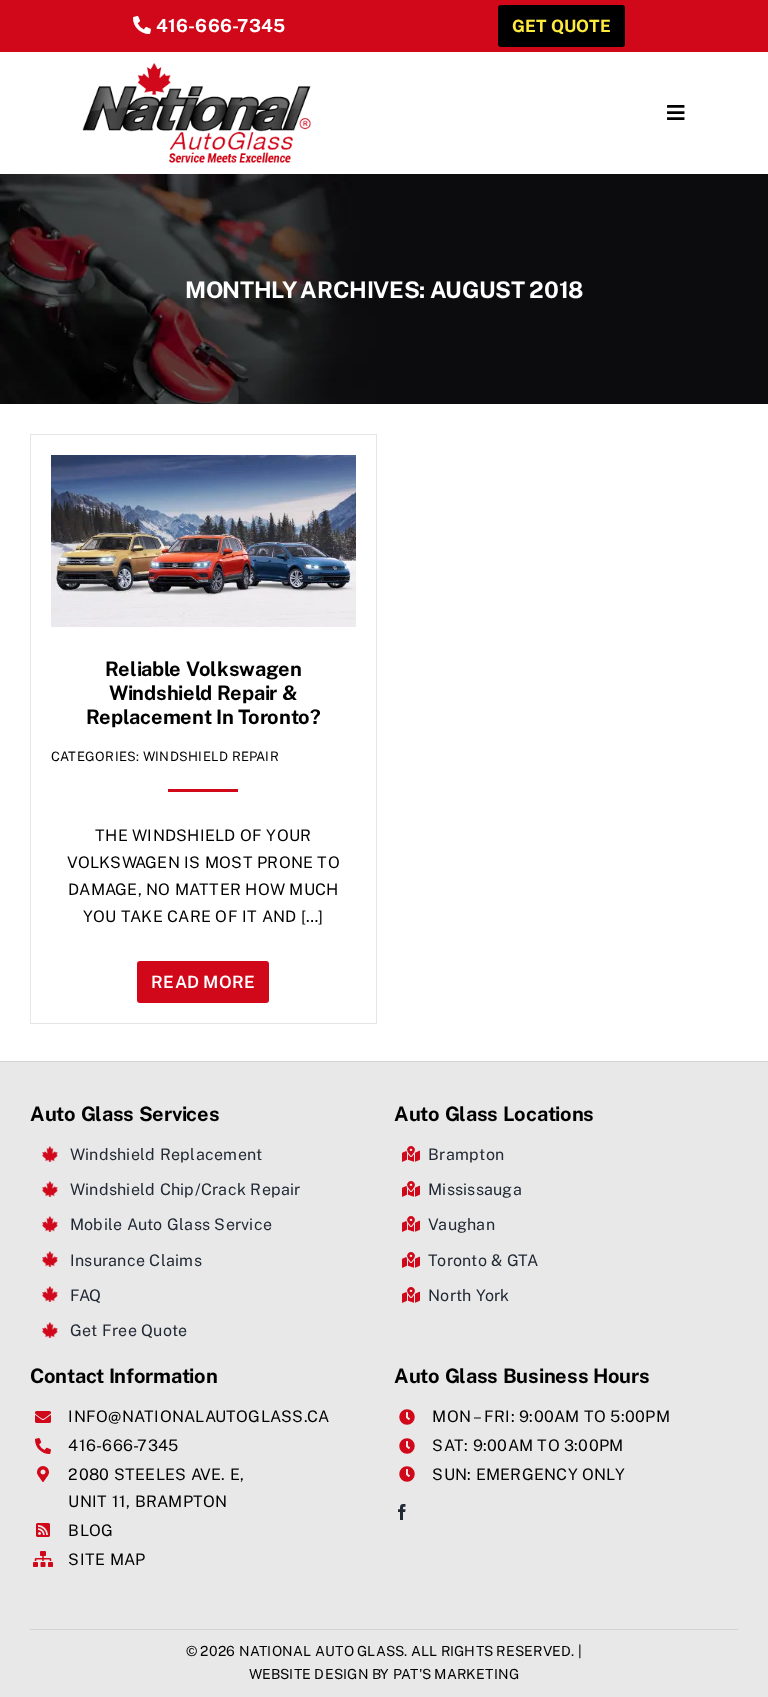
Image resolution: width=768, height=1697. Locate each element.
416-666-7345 (221, 25)
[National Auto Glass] (196, 69)
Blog (90, 1530)
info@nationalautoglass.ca (198, 1416)
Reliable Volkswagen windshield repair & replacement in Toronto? (203, 693)
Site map (106, 1559)
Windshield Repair (211, 756)
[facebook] (402, 1512)
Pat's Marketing (456, 1674)
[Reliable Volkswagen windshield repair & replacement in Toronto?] (203, 468)
